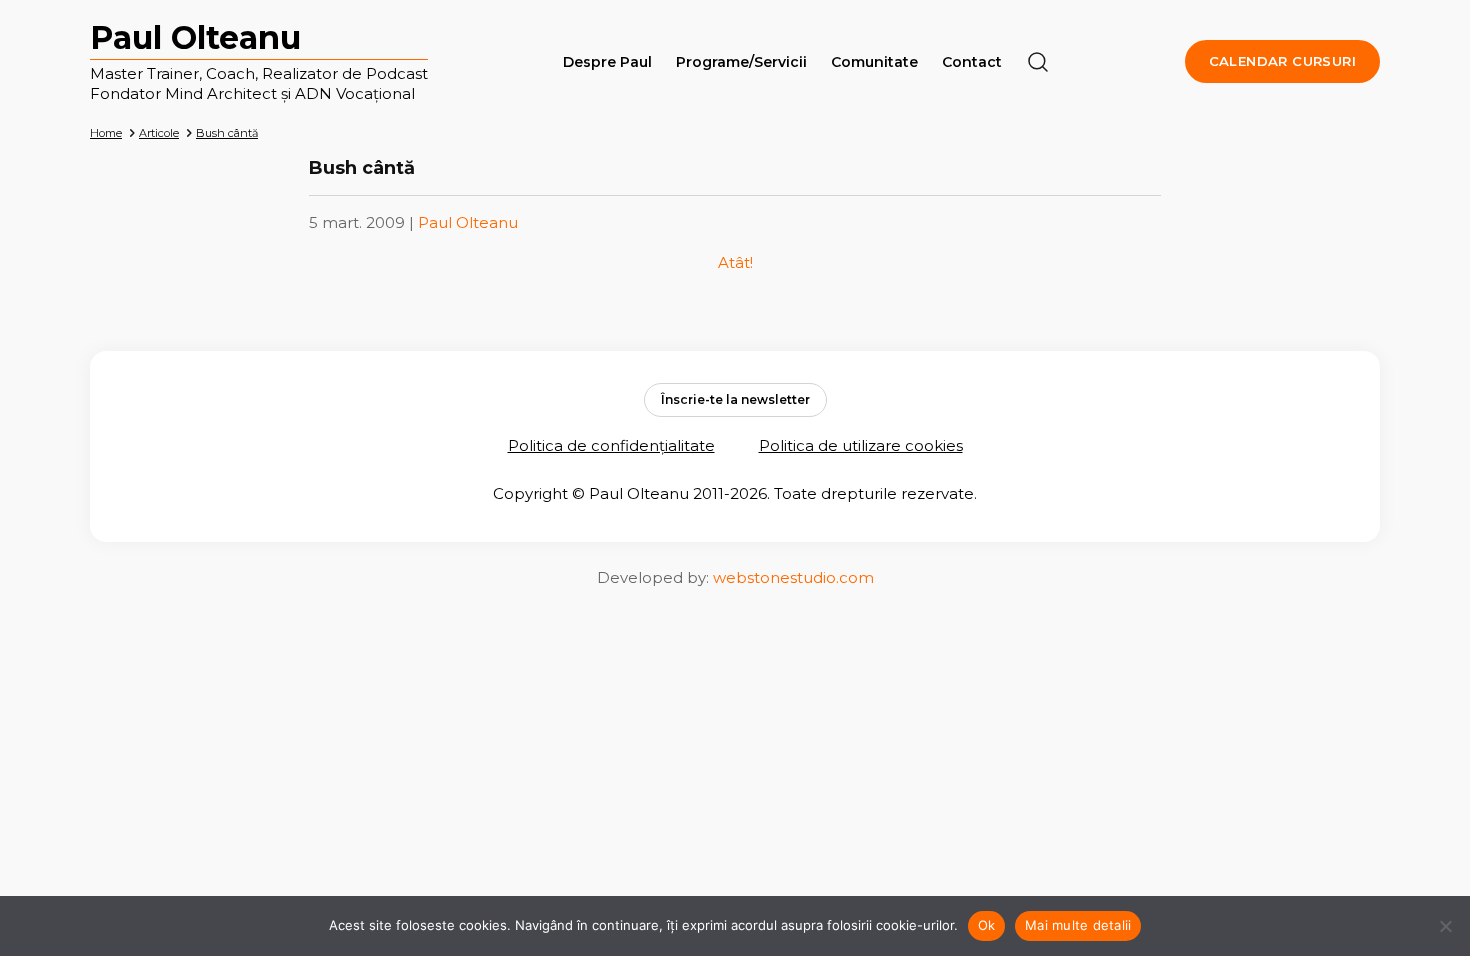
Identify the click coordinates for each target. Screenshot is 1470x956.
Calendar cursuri (1282, 61)
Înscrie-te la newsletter (735, 399)
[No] (1445, 926)
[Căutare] (1038, 62)
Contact (972, 62)
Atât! (735, 262)
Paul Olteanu (195, 37)
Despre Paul (607, 62)
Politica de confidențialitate (611, 445)
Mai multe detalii (1078, 925)
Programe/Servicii (741, 62)
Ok (987, 925)
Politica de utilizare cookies (861, 445)
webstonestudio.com (793, 577)
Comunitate (874, 62)
